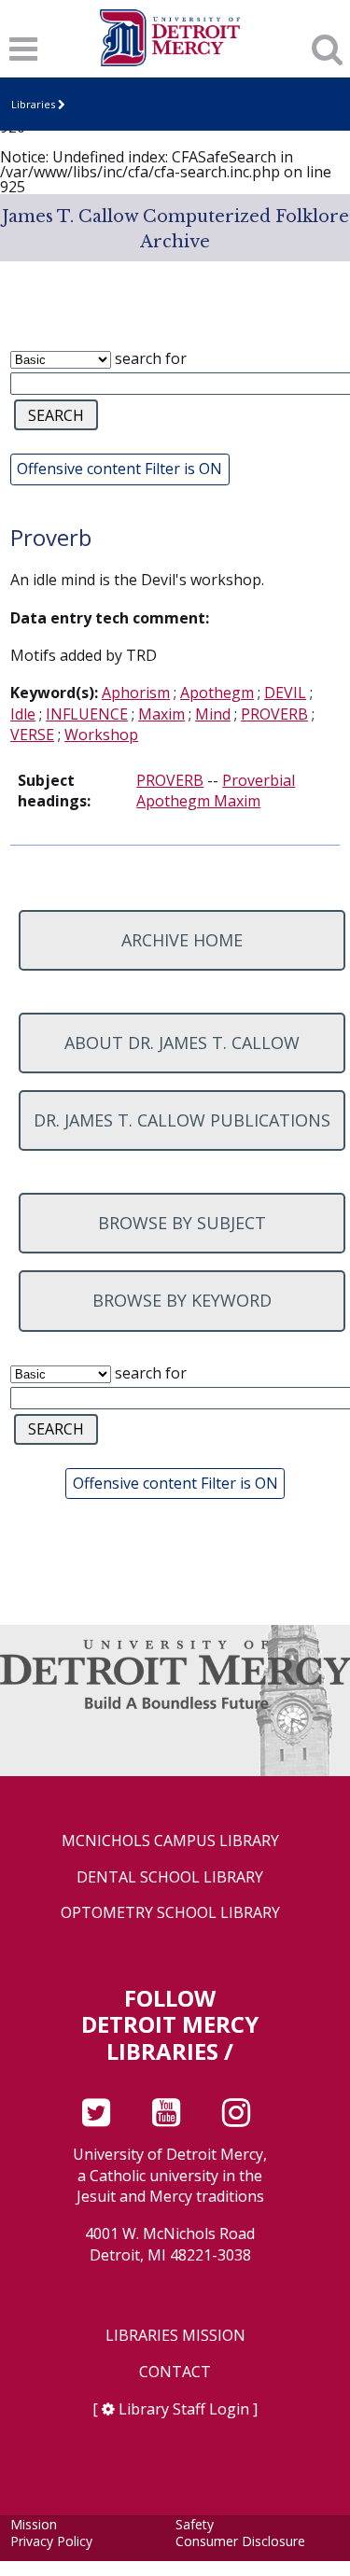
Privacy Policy (51, 2541)
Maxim (161, 714)
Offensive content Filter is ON (119, 469)
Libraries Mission (175, 2336)
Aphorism (136, 693)
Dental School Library (170, 1877)
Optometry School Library (170, 1913)
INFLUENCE (87, 714)
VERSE (32, 735)
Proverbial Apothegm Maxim (216, 791)
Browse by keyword (182, 1300)
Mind (213, 714)
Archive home (182, 940)
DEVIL (285, 693)
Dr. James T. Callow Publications (182, 1120)
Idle (23, 714)
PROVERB (274, 714)
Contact (175, 2372)
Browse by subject (182, 1223)
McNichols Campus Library (170, 1841)
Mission (34, 2524)
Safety (195, 2524)
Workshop (101, 735)
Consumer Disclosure (240, 2541)
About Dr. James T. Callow (182, 1043)
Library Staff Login (184, 2409)
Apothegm (217, 693)
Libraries (33, 104)
